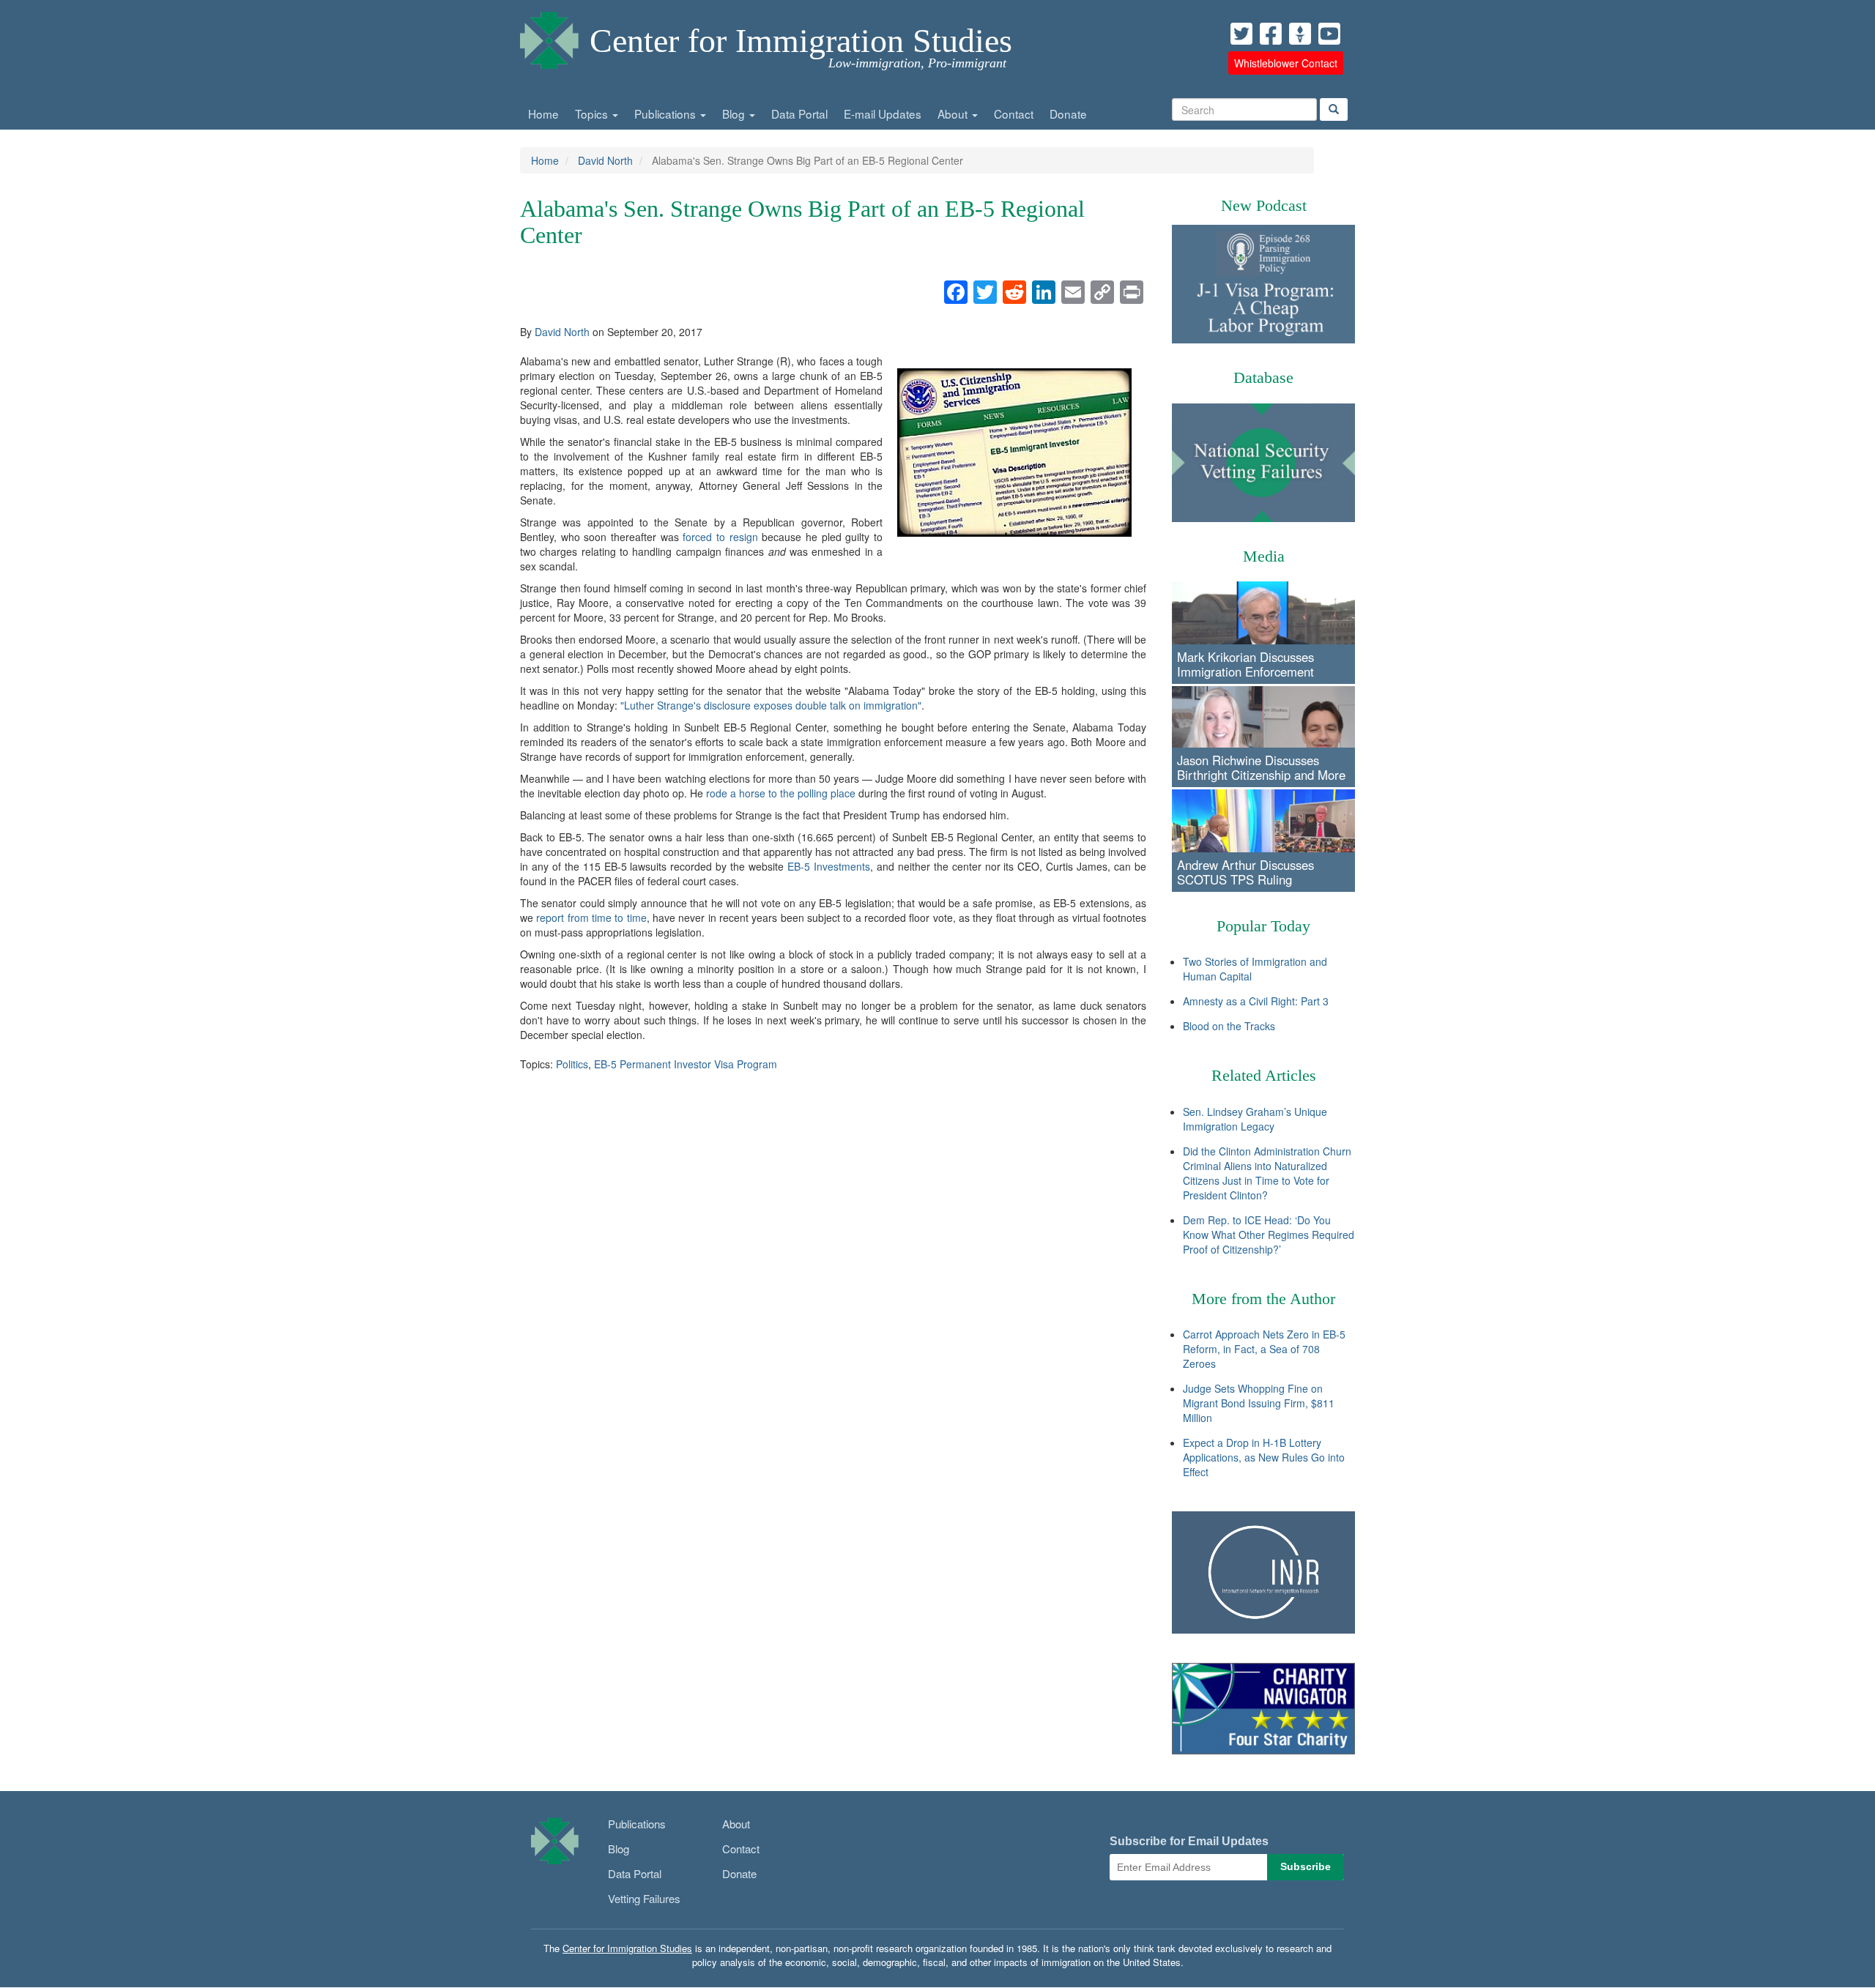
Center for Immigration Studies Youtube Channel (1329, 34)
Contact (1014, 113)
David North (605, 160)
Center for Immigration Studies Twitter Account (1241, 34)
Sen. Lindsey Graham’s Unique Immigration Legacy (1255, 1119)
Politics (572, 1064)
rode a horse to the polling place (781, 793)
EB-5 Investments (829, 866)
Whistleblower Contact (1286, 63)
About (954, 113)
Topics (593, 113)
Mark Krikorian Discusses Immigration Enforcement (1245, 664)
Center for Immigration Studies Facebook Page (1271, 34)
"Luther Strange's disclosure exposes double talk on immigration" (771, 705)
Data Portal (799, 113)
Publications (667, 113)
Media (1264, 556)
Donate (1068, 113)
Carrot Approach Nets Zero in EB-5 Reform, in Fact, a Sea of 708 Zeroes (1264, 1349)
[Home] (549, 37)
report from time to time (591, 917)
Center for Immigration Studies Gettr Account (1300, 34)
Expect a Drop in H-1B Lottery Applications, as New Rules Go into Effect (1264, 1457)
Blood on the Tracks (1229, 1026)
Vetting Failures (644, 1898)
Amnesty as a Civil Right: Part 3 (1256, 1001)
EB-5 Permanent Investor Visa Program (686, 1064)
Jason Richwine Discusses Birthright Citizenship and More (1261, 767)
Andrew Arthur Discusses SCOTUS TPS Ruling (1245, 872)
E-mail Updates (883, 113)
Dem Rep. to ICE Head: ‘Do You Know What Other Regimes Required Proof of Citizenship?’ (1269, 1235)
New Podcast (1264, 205)
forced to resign (720, 537)
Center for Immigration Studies (801, 41)
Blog (735, 113)
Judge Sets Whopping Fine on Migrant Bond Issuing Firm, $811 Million (1259, 1403)
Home (543, 113)
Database (1263, 377)
